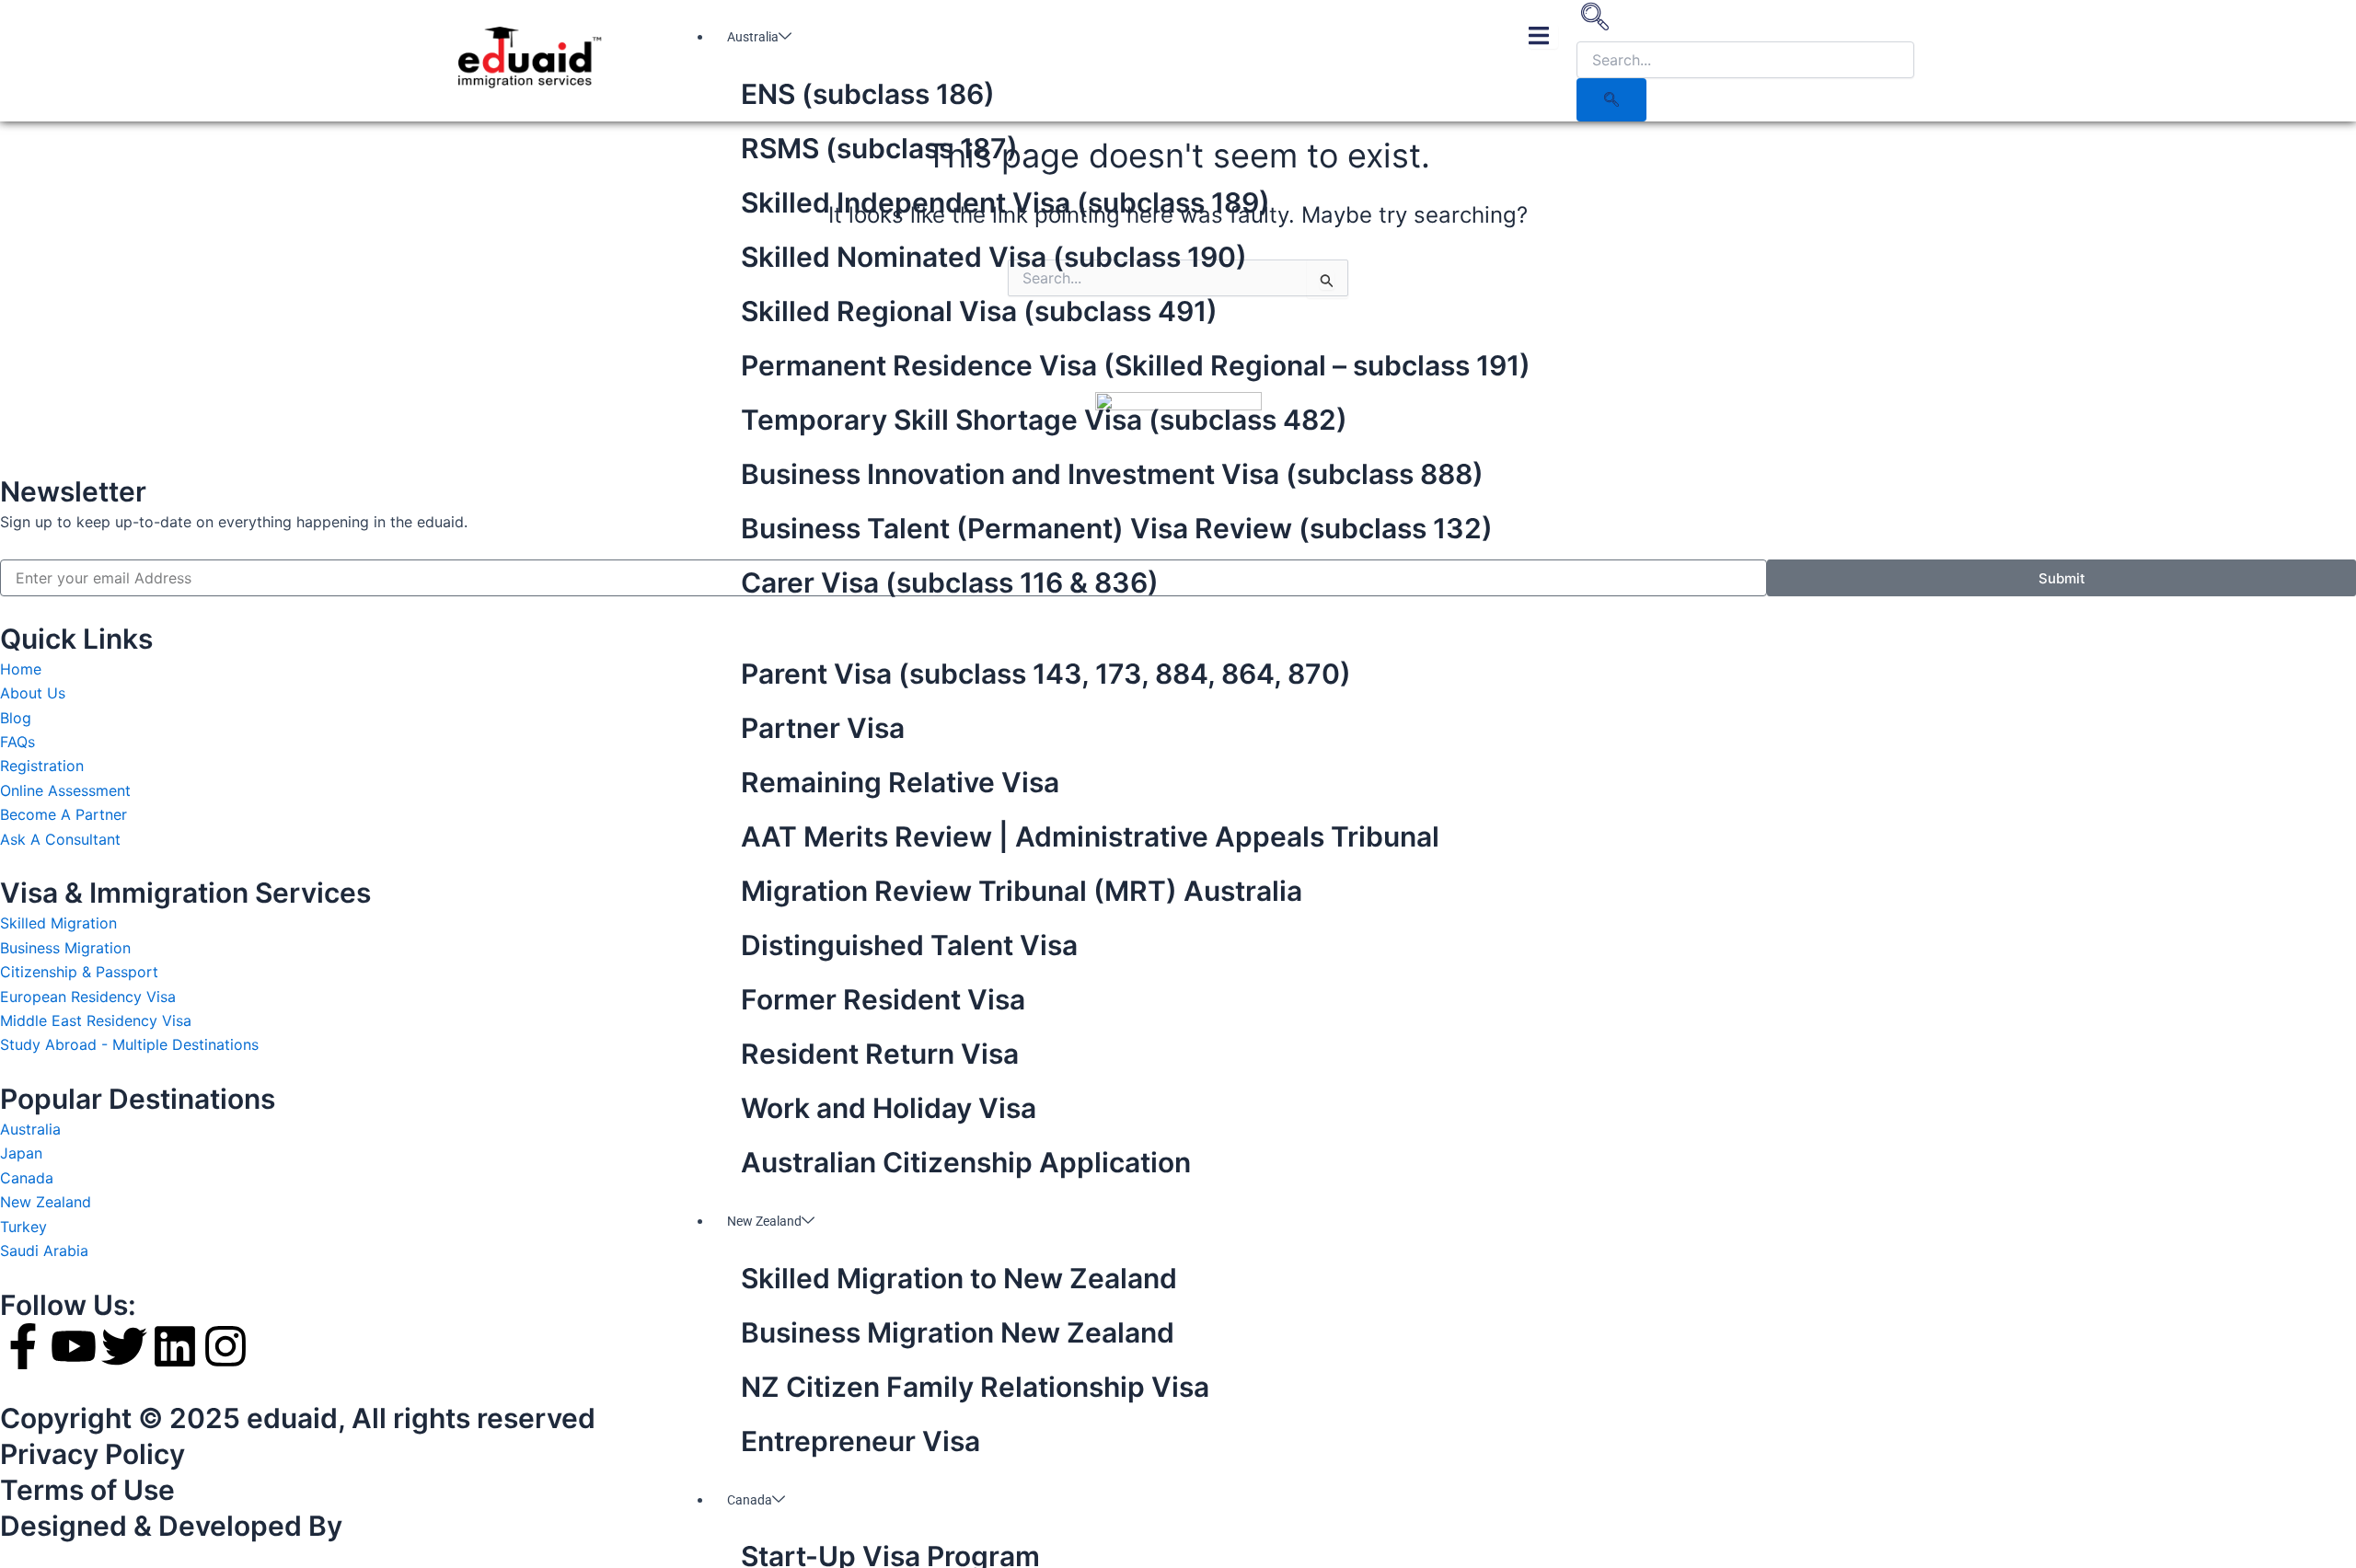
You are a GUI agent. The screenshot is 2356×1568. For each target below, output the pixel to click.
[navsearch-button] (1595, 23)
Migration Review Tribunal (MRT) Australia (1022, 891)
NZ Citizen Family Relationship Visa (975, 1387)
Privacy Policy (92, 1454)
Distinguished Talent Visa (909, 945)
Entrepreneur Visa (860, 1441)
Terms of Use (87, 1490)
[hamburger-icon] (1543, 36)
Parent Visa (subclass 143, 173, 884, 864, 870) (1046, 674)
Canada (750, 1500)
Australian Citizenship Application (966, 1162)
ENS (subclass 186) (868, 94)
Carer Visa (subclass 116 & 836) (950, 582)
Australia (753, 37)
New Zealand (764, 1221)
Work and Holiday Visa (889, 1108)
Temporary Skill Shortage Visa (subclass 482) (1044, 420)
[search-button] (1611, 100)
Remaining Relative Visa (900, 782)
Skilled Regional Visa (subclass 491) (979, 311)
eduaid (292, 1418)
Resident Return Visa (880, 1054)
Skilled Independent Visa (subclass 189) (1005, 202)
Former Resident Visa (883, 999)
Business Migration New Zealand (958, 1332)
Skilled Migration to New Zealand (959, 1278)
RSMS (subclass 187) (879, 148)
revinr (388, 1526)
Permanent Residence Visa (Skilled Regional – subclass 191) (1136, 365)
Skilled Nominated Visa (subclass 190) (994, 257)
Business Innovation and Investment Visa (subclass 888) (1112, 474)
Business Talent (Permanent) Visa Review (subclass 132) (1117, 528)
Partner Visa (823, 728)
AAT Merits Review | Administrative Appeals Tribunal (1090, 836)
